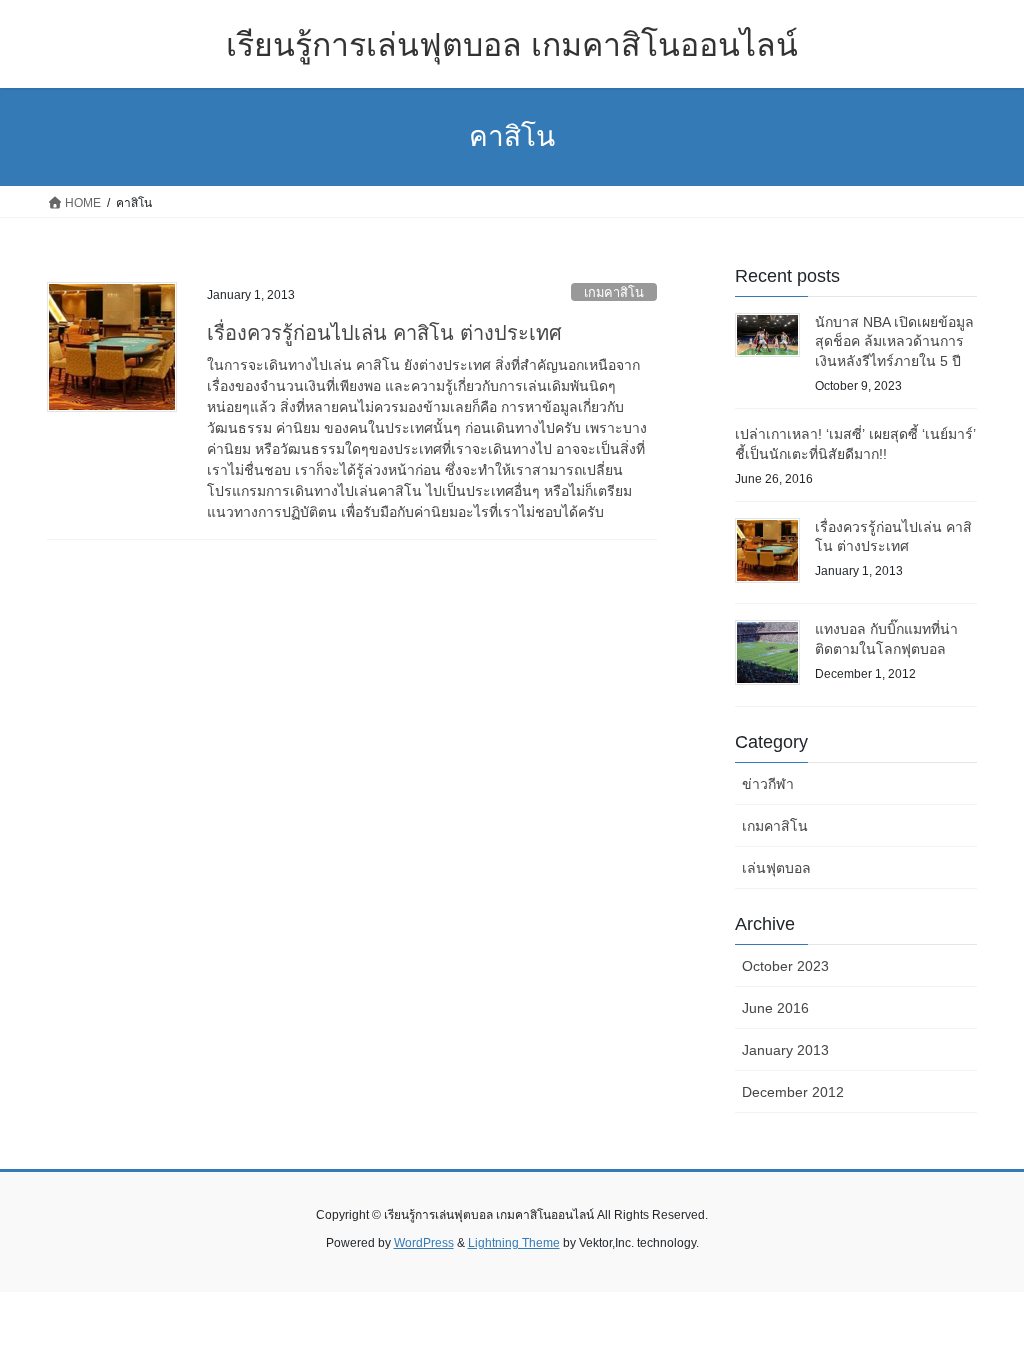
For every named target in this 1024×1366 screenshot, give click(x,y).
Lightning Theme (514, 1243)
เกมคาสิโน (614, 292)
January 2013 (785, 1050)
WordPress (424, 1243)
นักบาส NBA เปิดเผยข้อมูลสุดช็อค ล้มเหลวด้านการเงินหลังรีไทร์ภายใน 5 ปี (894, 341)
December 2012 (793, 1092)
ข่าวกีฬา (768, 784)
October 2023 (785, 966)
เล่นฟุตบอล (776, 868)
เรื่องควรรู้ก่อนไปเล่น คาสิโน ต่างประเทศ (384, 333)
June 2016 (775, 1008)
